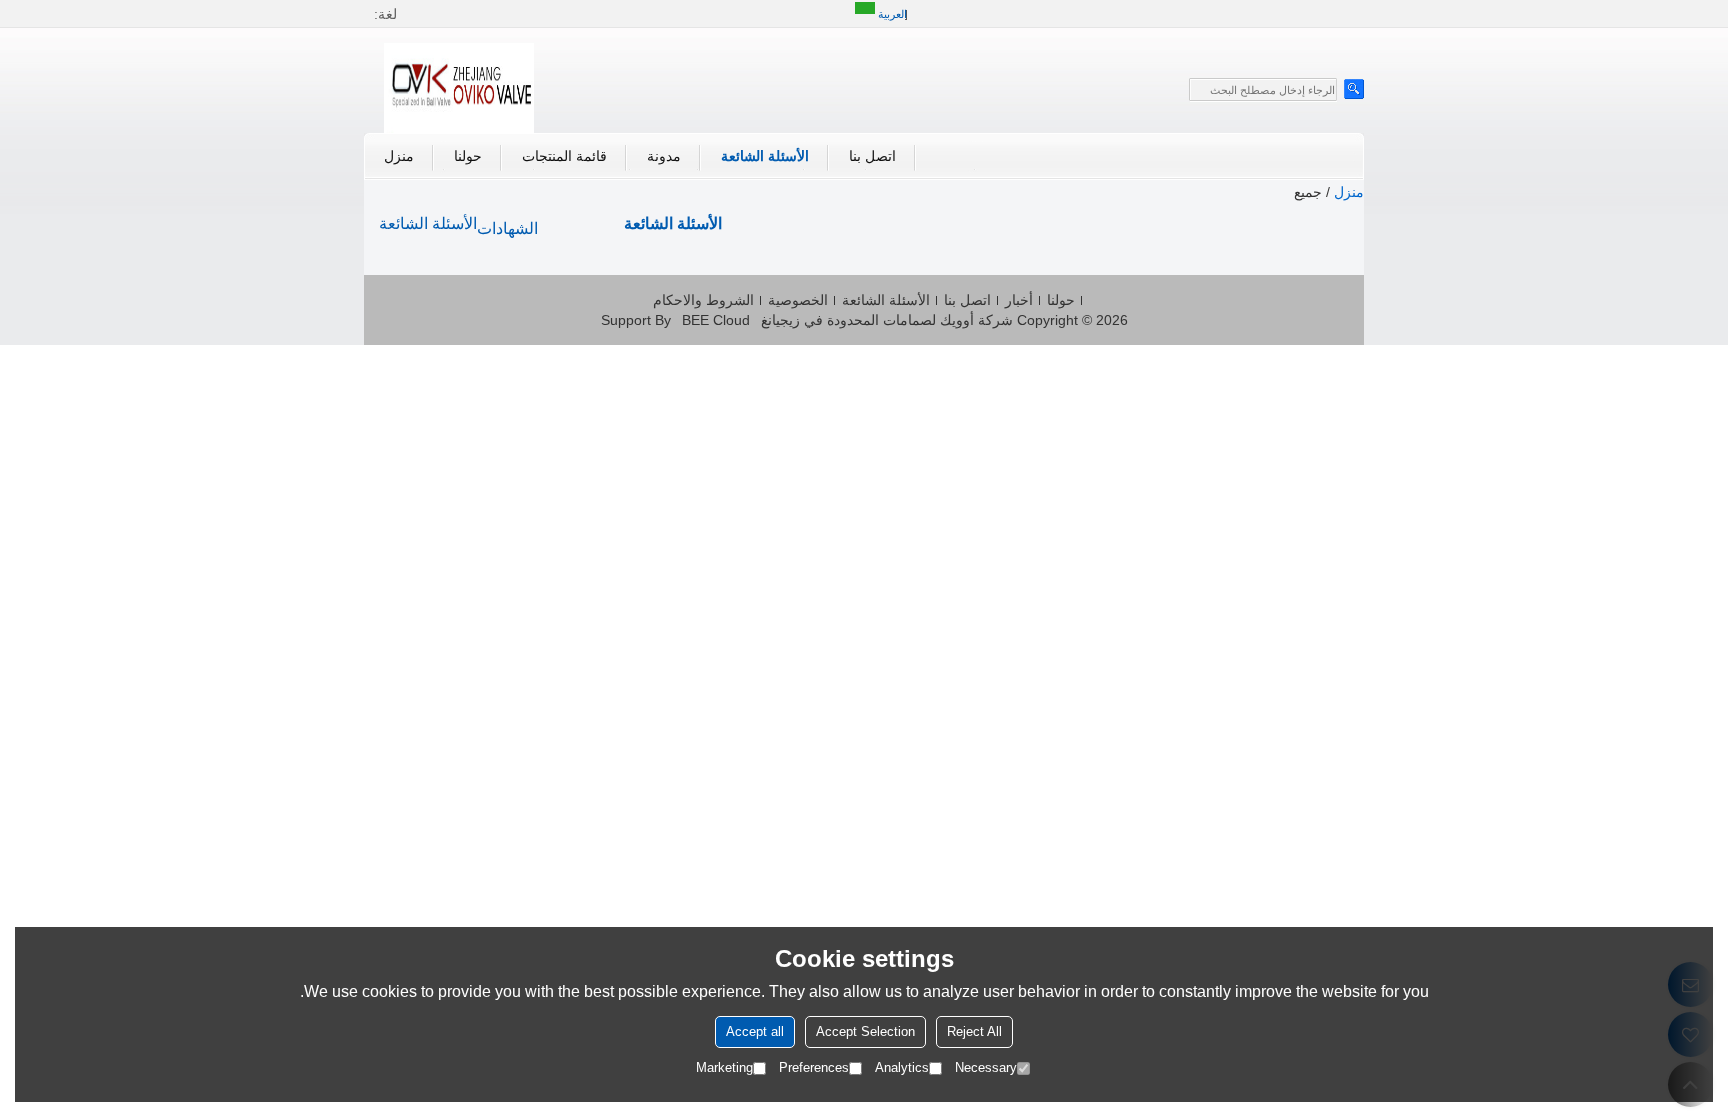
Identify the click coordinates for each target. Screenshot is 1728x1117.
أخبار (1019, 300)
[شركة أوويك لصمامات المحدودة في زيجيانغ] (459, 88)
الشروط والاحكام (703, 300)
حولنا (468, 156)
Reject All (974, 1031)
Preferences (814, 1067)
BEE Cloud (716, 320)
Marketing (724, 1067)
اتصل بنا (872, 156)
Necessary (986, 1067)
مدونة (664, 156)
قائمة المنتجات (564, 156)
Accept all (755, 1031)
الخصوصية (798, 300)
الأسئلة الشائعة (765, 156)
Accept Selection (865, 1031)
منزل (399, 156)
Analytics (902, 1067)
